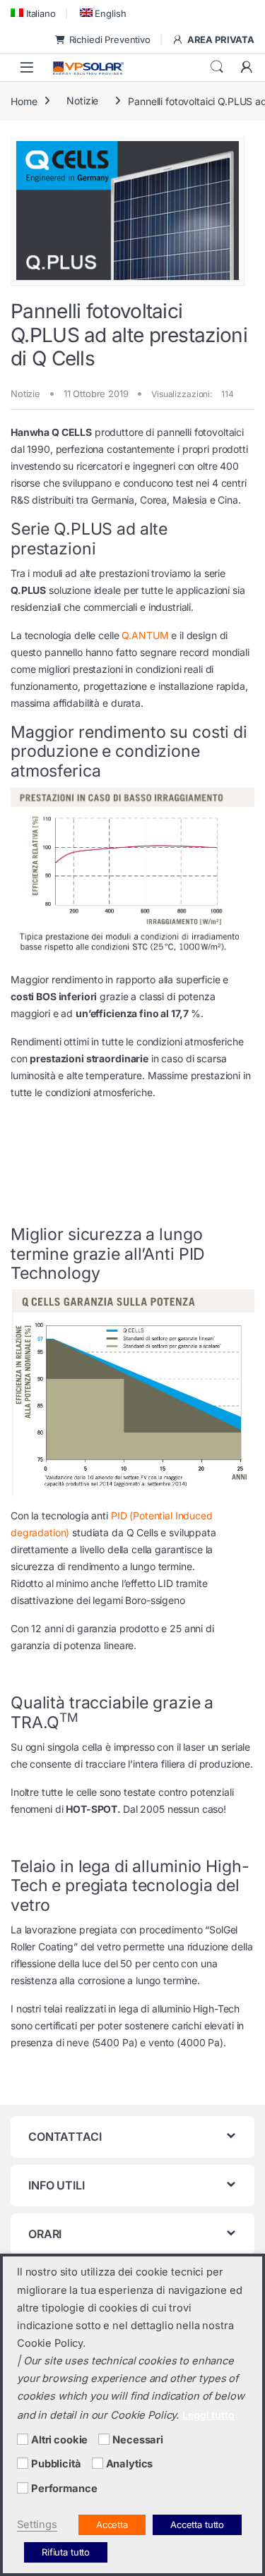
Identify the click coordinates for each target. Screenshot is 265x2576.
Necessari (138, 2440)
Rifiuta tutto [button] (66, 2552)
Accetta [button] (112, 2525)
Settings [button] (37, 2525)
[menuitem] (33, 13)
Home (24, 101)
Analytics (130, 2464)
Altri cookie (59, 2440)
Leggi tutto (208, 2415)
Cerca (217, 67)
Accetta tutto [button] (197, 2525)
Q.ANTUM (145, 635)
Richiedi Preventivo (110, 40)
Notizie (82, 101)
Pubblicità (56, 2464)
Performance (64, 2489)
